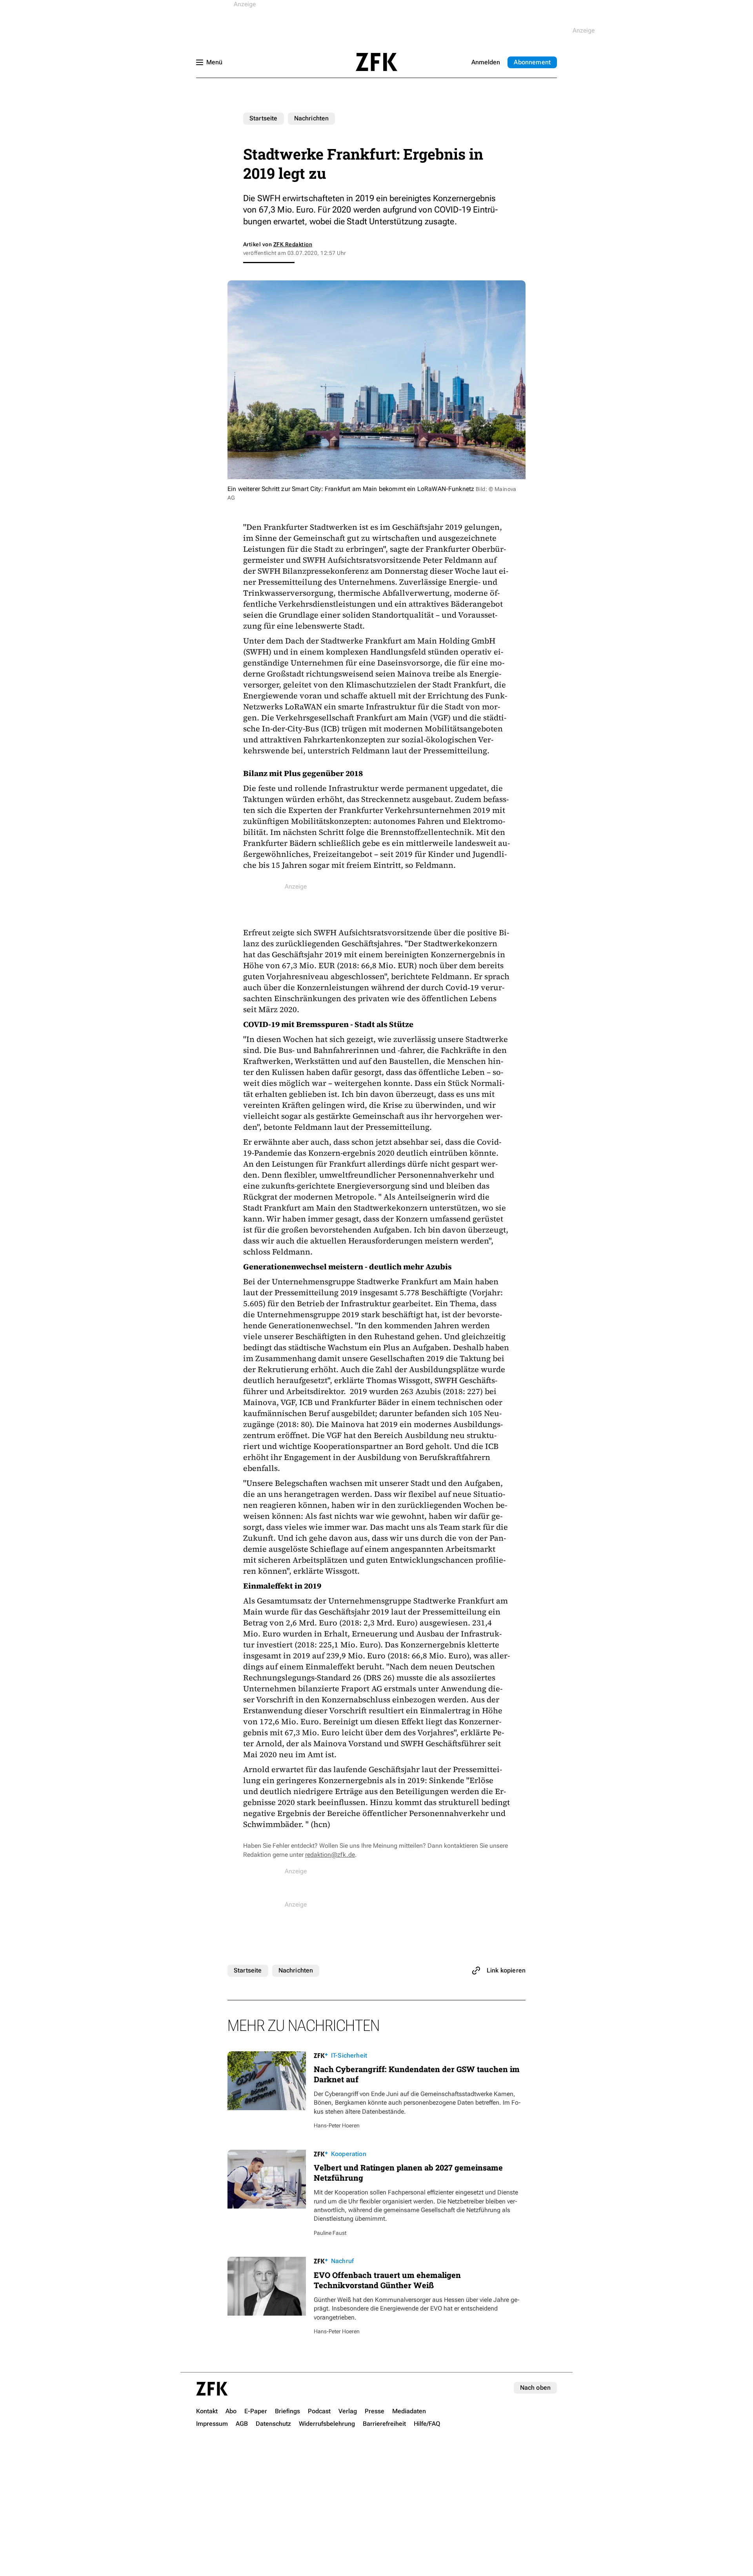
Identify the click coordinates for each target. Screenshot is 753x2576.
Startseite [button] (376, 62)
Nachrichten (312, 118)
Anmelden (486, 62)
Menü (214, 62)
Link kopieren (506, 1970)
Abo (532, 62)
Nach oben (535, 2388)
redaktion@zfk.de (330, 1855)
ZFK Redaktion (293, 244)
